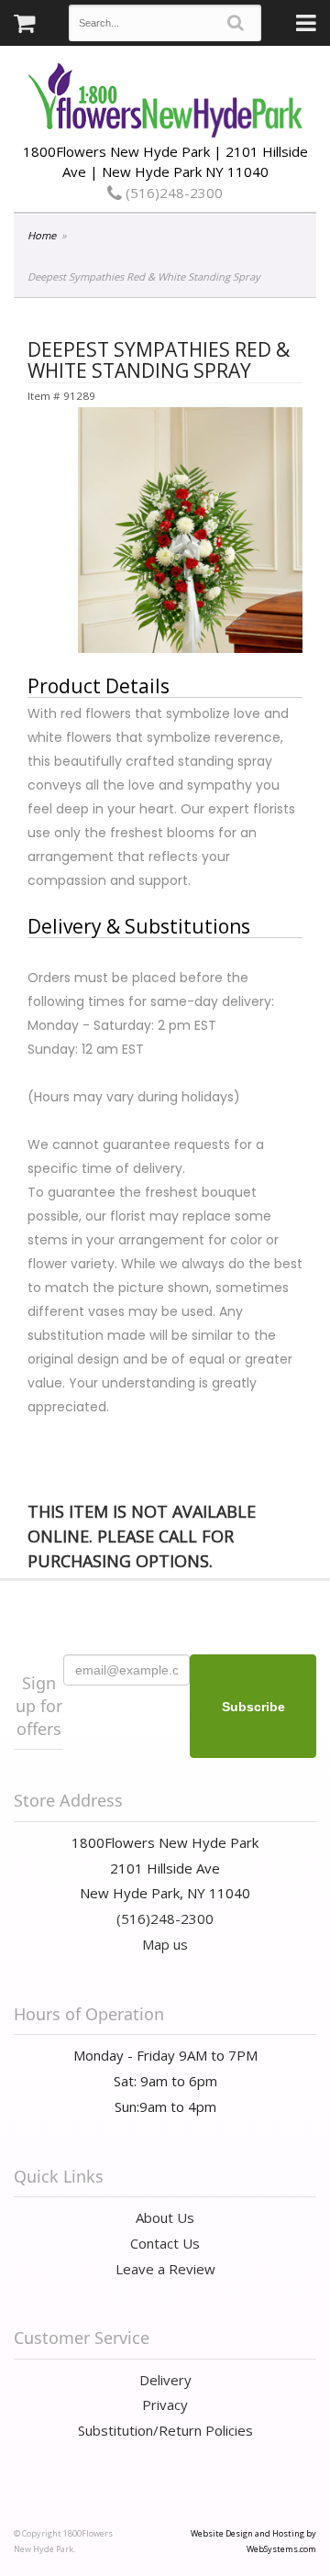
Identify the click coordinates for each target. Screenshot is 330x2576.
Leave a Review (165, 2269)
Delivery (165, 2380)
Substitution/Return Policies (165, 2430)
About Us (165, 2217)
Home (42, 235)
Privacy (165, 2405)
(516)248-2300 (172, 193)
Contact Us (165, 2243)
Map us (165, 1944)
